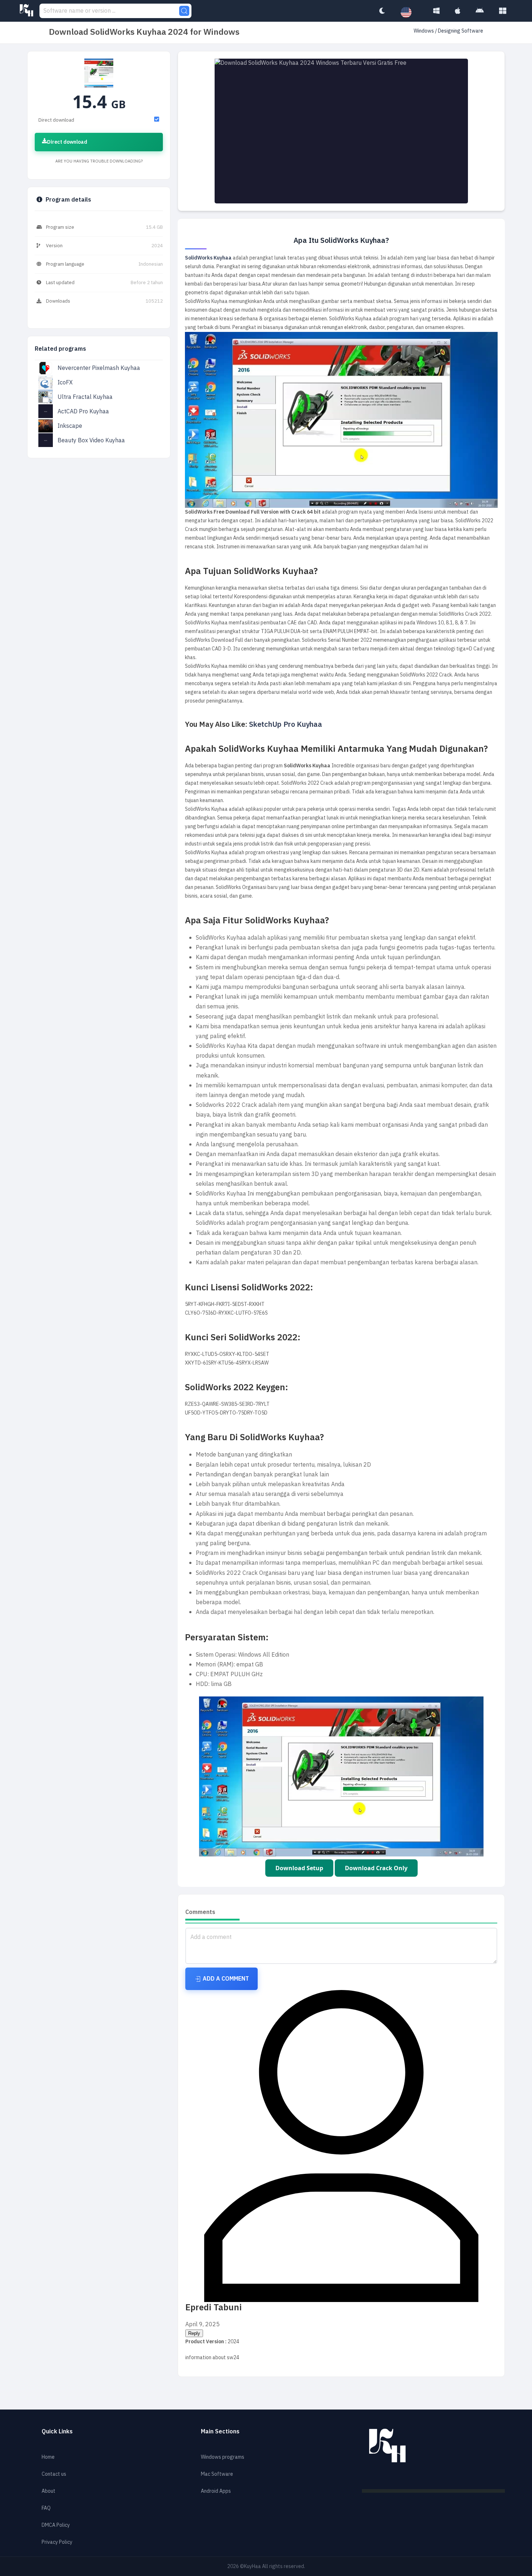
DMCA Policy (56, 2525)
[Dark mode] (382, 11)
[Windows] (436, 11)
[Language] (410, 13)
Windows (424, 31)
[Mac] (458, 11)
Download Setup (299, 1868)
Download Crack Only (376, 1868)
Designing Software (461, 31)
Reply (194, 2333)
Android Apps (216, 2491)
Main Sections (220, 2432)
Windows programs (223, 2457)
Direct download (67, 142)
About (48, 2491)
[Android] (480, 11)
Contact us (54, 2474)
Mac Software (217, 2474)
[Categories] (503, 11)
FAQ (46, 2508)
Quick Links (57, 2432)
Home (48, 2457)
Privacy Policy (57, 2542)
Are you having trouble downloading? (99, 161)
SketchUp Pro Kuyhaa (286, 724)
